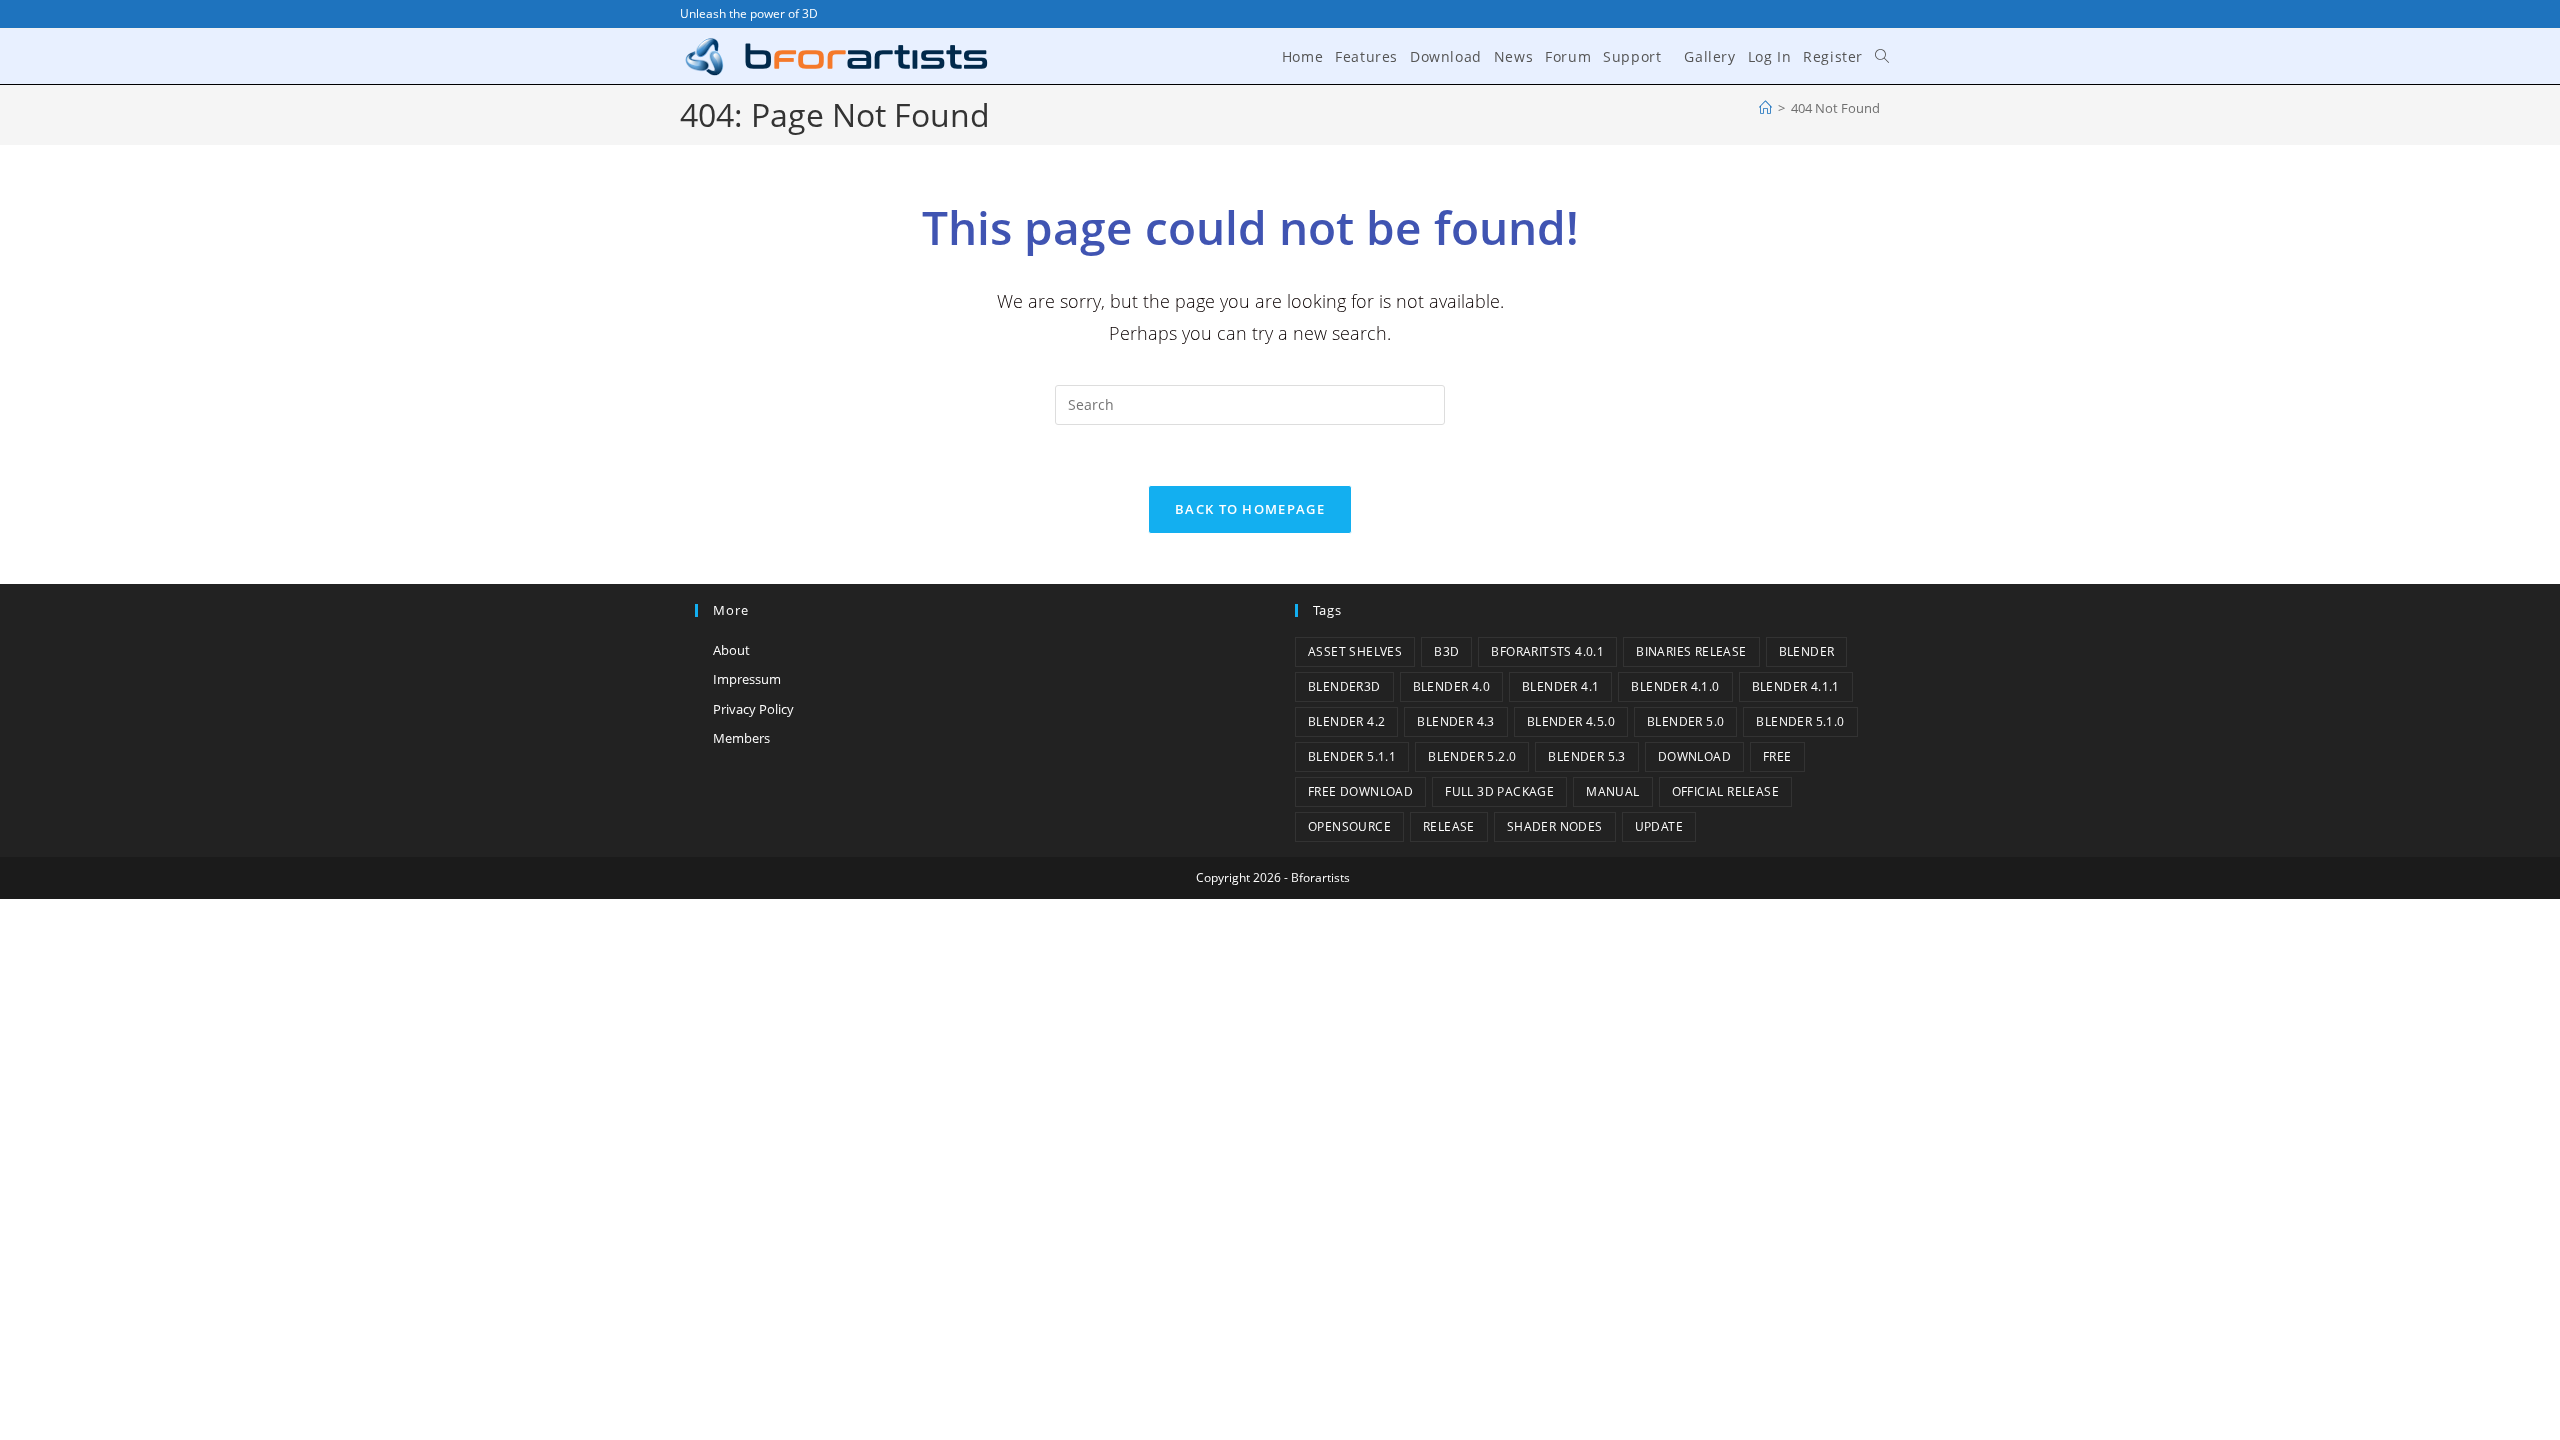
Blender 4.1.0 (1675, 686)
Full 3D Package (1499, 791)
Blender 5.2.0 (1472, 756)
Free (1777, 756)
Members (741, 738)
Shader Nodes (1555, 826)
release (1449, 826)
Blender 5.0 (1685, 721)
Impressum (747, 679)
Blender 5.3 (1586, 756)
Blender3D (1344, 686)
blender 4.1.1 (1796, 686)
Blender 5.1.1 (1352, 756)
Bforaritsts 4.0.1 (1547, 651)
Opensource (1349, 826)
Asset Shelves (1355, 651)
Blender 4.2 (1346, 721)
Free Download (1360, 791)
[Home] (1765, 108)
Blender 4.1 (1560, 686)
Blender (1807, 651)
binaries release (1691, 651)
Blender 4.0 (1451, 686)
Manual (1612, 791)
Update (1659, 826)
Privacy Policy (753, 709)
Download (1694, 756)
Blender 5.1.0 (1800, 721)
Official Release (1725, 791)
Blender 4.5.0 (1571, 721)
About (731, 650)
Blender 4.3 (1455, 721)
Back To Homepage (1250, 509)
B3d (1446, 651)
